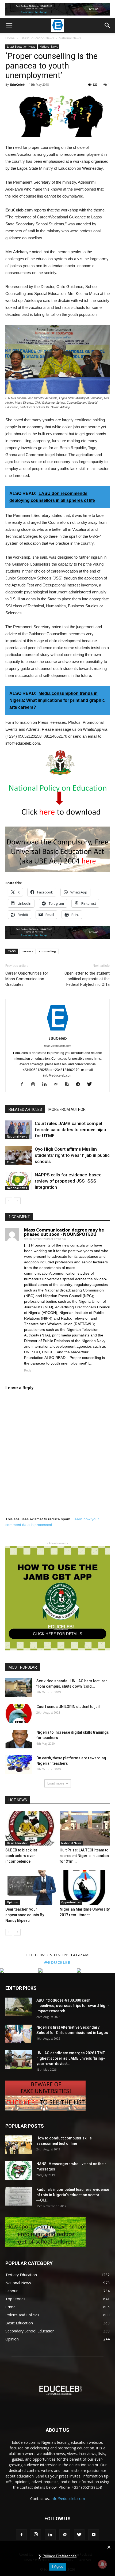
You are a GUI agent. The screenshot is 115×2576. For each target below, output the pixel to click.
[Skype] (69, 1085)
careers (27, 951)
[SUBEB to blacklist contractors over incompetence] (30, 1828)
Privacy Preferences (60, 2556)
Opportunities (71, 1902)
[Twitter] (91, 1085)
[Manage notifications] (102, 2564)
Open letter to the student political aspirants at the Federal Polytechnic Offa (87, 979)
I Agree (58, 2566)
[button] (108, 25)
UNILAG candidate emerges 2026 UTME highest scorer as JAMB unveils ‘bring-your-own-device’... (71, 2058)
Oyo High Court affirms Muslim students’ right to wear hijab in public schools (72, 1155)
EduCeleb (17, 84)
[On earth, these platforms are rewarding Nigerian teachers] (19, 1765)
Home (10, 38)
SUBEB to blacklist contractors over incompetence (21, 1856)
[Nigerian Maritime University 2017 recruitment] (85, 1887)
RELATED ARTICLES (25, 1109)
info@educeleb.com (68, 2499)
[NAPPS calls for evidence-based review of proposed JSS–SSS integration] (19, 1181)
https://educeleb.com (58, 1046)
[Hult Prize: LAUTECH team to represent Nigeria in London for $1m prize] (85, 1828)
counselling (48, 951)
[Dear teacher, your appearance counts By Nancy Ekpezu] (30, 1887)
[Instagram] (35, 1085)
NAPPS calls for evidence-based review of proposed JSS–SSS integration (68, 1181)
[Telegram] (80, 1085)
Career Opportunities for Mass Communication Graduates (27, 979)
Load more (56, 1783)
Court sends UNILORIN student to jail (68, 1707)
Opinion (13, 1902)
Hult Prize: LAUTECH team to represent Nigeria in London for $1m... (84, 1856)
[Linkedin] (46, 1085)
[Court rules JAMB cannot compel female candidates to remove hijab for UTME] (19, 1130)
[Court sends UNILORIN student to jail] (19, 1713)
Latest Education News (37, 38)
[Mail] (58, 1085)
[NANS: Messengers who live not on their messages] (19, 2170)
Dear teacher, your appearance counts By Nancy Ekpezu (25, 1915)
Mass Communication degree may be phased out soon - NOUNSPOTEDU (64, 1232)
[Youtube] (94, 2535)
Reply (28, 1370)
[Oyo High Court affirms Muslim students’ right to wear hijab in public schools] (19, 1155)
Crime (11, 1162)
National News (70, 38)
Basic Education (18, 1843)
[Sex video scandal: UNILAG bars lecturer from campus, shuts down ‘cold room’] (19, 1688)
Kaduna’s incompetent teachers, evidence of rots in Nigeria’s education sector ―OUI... (73, 2195)
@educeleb (58, 1962)
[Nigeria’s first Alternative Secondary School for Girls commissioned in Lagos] (19, 2034)
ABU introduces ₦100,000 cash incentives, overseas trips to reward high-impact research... (73, 2006)
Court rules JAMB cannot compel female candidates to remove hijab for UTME (70, 1130)
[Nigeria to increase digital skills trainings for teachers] (19, 1739)
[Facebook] (24, 1085)
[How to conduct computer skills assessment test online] (19, 2145)
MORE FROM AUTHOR (67, 1109)
